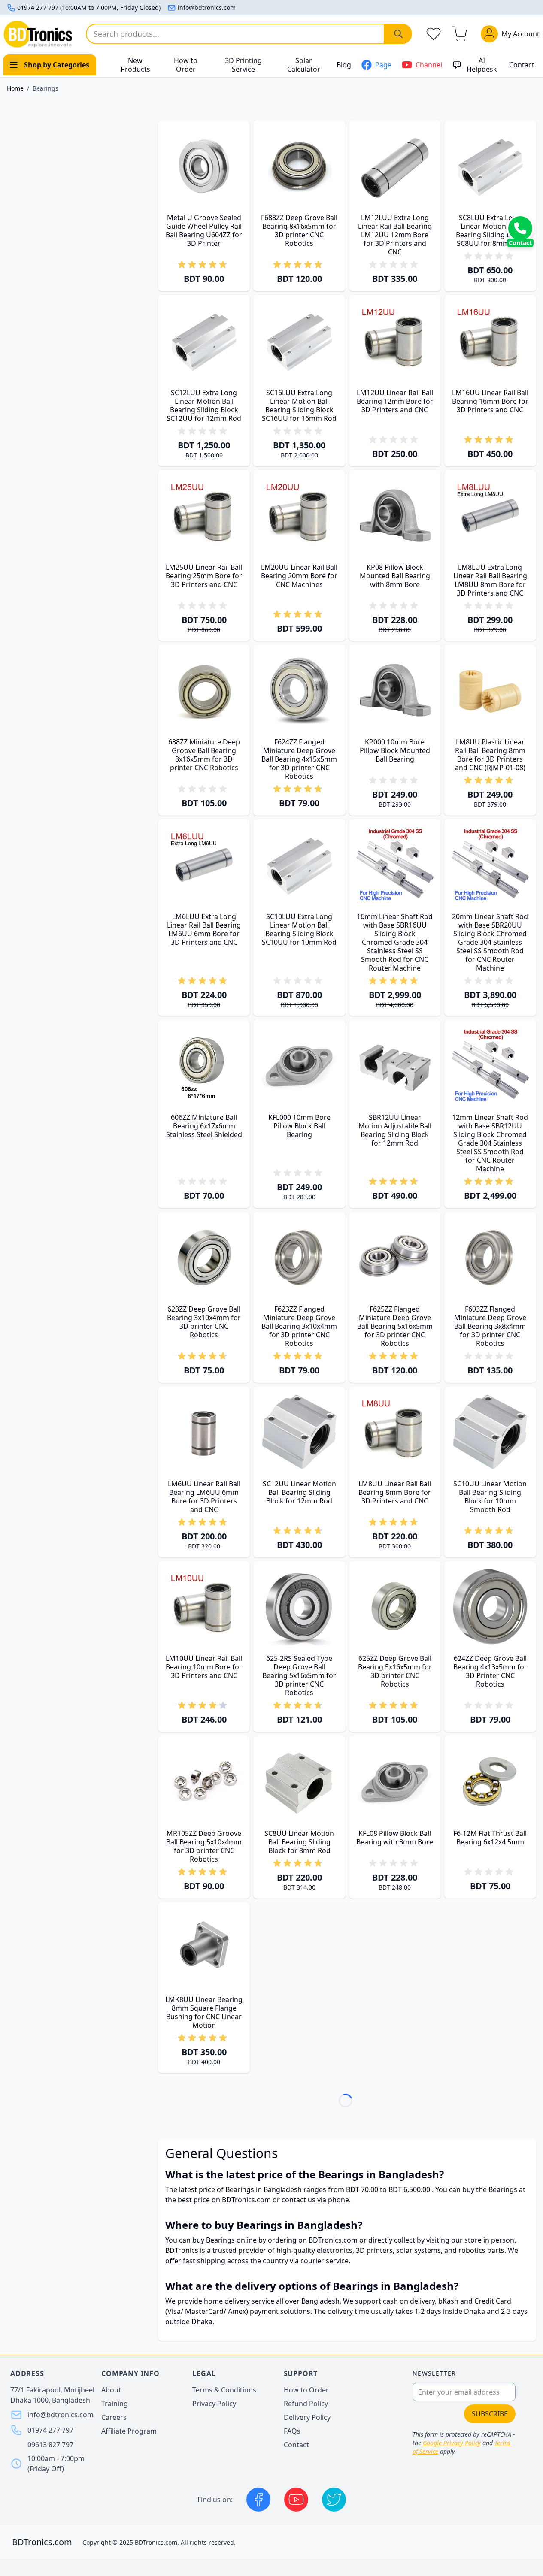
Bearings (46, 88)
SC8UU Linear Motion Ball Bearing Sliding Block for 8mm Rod (299, 1842)
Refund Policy (306, 2404)
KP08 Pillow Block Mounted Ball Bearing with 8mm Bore (395, 576)
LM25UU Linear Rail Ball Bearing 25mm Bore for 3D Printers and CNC (204, 576)
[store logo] (38, 34)
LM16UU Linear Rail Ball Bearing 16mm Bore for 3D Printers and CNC (490, 401)
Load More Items (347, 2104)
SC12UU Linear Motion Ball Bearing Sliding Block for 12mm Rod (299, 1492)
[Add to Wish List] (200, 248)
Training (115, 2404)
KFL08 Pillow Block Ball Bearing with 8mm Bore (395, 1838)
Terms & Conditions (224, 2390)
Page (383, 65)
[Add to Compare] (210, 248)
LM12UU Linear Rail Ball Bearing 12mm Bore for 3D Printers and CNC (395, 401)
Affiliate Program (129, 2431)
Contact (522, 65)
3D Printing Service (243, 65)
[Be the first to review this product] (395, 265)
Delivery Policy (307, 2417)
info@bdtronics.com (207, 8)
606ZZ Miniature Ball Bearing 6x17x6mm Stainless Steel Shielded (204, 1126)
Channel (429, 65)
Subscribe (490, 2414)
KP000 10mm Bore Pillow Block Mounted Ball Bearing (395, 750)
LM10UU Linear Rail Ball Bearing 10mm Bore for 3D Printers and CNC (204, 1667)
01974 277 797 (50, 2430)
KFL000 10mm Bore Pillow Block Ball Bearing (299, 1126)
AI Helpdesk (482, 65)
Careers (114, 2417)
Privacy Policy (214, 2404)
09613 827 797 (50, 2445)
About (111, 2390)
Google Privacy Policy (452, 2443)
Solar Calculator (304, 65)
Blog (344, 65)
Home (15, 88)
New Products (135, 65)
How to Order (186, 65)
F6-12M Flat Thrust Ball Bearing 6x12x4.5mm (490, 1838)
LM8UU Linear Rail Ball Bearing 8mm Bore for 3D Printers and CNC (395, 1492)
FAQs (292, 2431)
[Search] (398, 34)
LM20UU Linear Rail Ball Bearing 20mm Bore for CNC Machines (299, 576)
